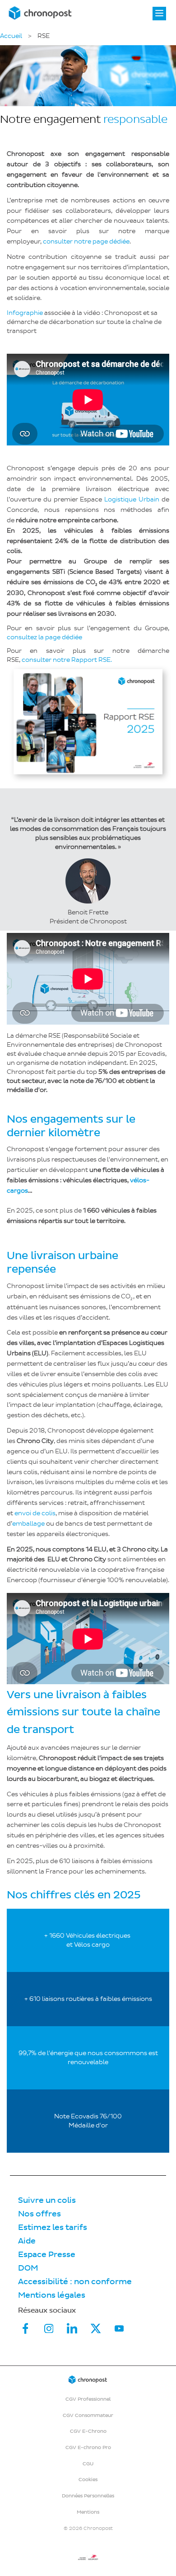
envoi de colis (35, 1513)
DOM (28, 2268)
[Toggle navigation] (159, 14)
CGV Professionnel (88, 2399)
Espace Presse (47, 2255)
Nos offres (39, 2214)
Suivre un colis (47, 2200)
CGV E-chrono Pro (88, 2447)
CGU (88, 2464)
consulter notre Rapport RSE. (67, 660)
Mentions (88, 2512)
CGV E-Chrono (88, 2431)
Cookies (88, 2480)
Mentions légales (52, 2295)
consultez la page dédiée (44, 637)
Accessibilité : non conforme (75, 2282)
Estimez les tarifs (53, 2227)
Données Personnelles (88, 2496)
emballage (28, 1524)
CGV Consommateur (88, 2415)
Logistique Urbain (132, 499)
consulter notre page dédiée (86, 241)
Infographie (25, 313)
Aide (27, 2241)
